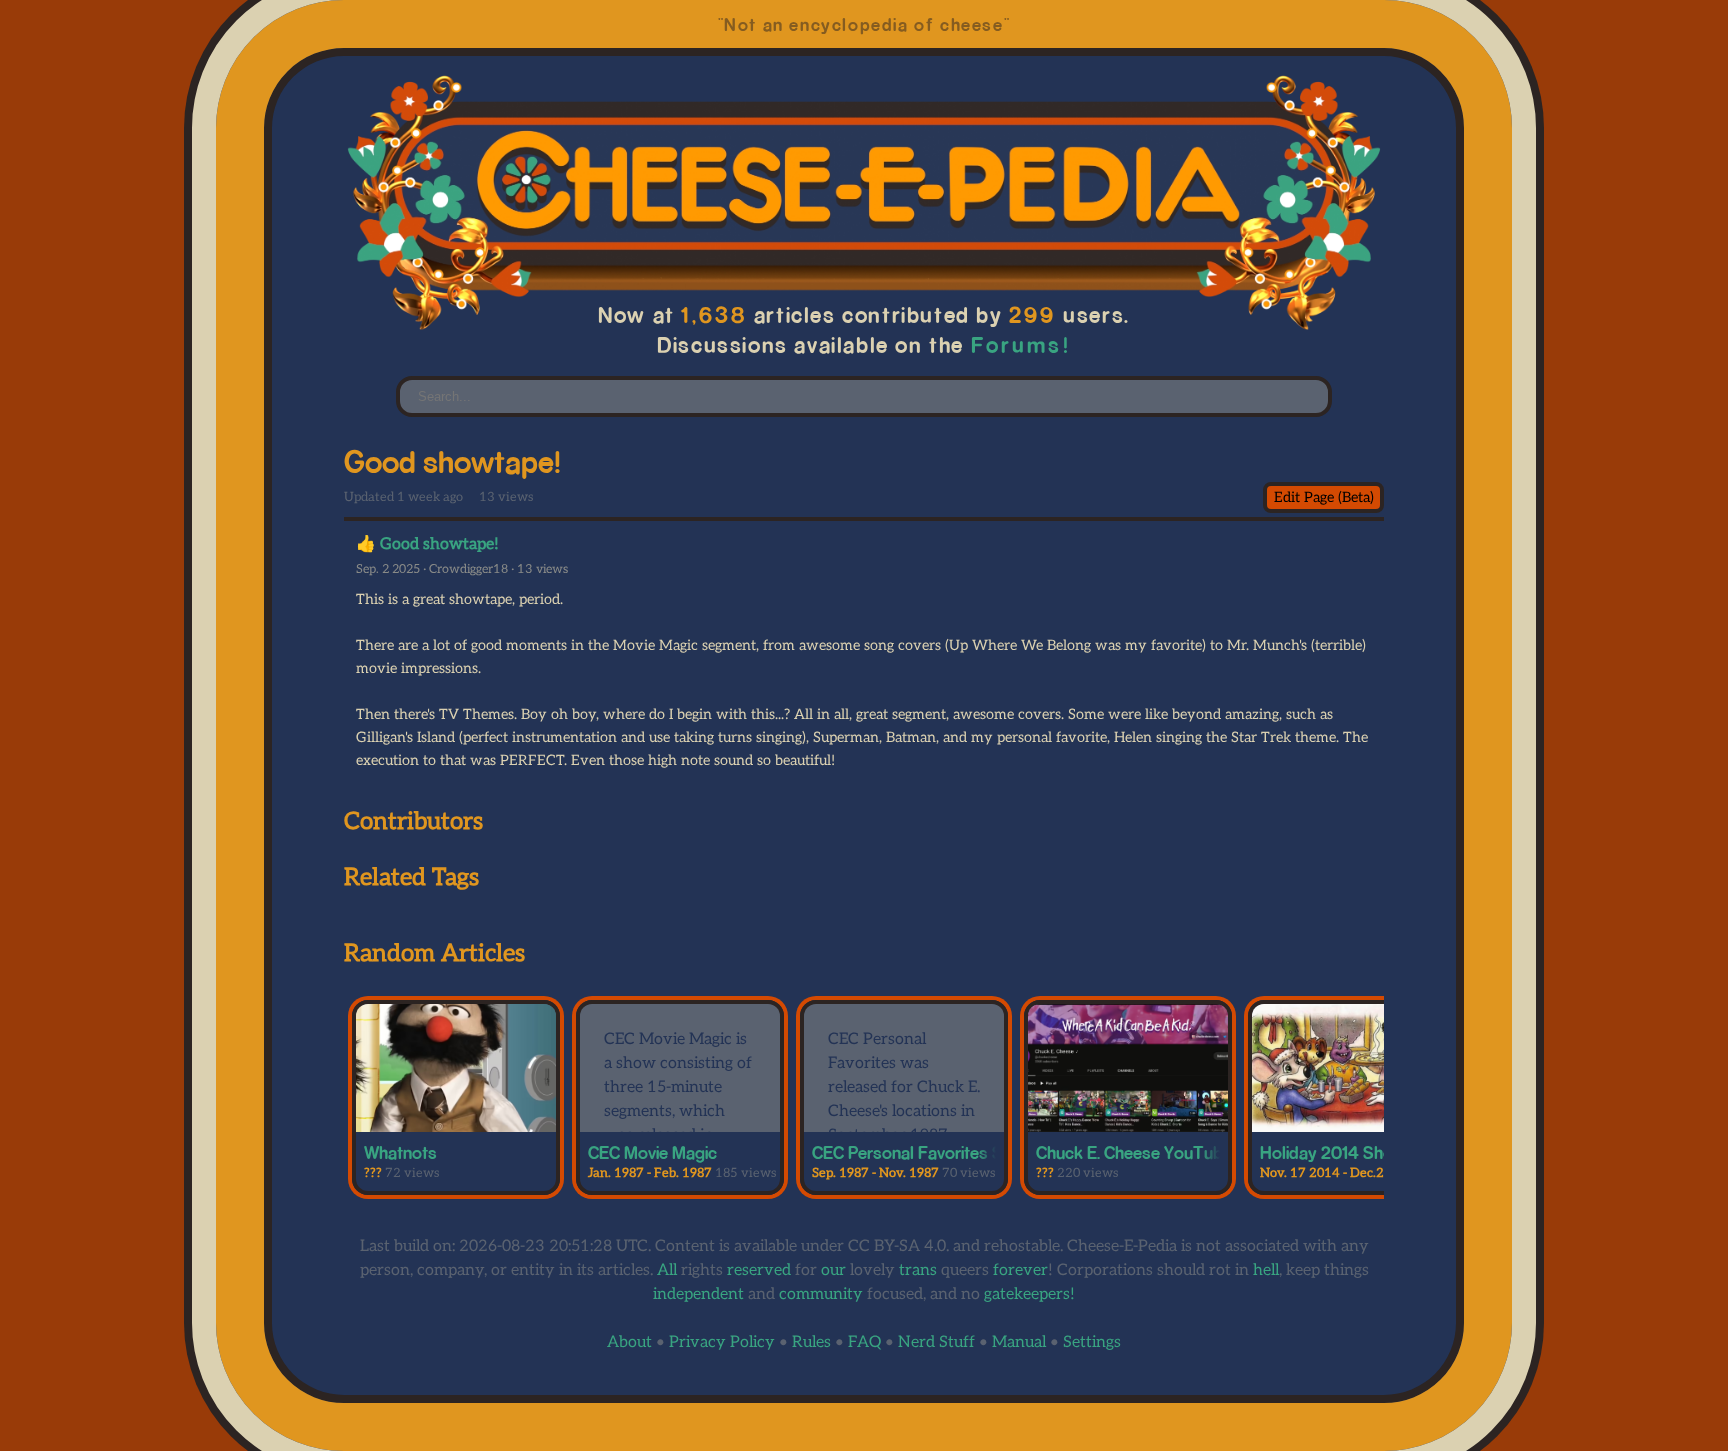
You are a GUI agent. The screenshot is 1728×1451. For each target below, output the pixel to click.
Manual (1019, 1342)
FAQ (864, 1342)
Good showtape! (439, 544)
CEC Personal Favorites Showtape (940, 1152)
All (667, 1270)
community (821, 1294)
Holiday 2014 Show (1333, 1152)
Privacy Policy (722, 1342)
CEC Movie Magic (652, 1152)
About (629, 1342)
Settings (1092, 1342)
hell (1266, 1270)
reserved (759, 1270)
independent (698, 1294)
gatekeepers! (1029, 1294)
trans (918, 1270)
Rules (811, 1342)
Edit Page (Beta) (1324, 497)
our (833, 1270)
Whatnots (400, 1152)
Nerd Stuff (936, 1342)
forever (1020, 1270)
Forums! (1020, 344)
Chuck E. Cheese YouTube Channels (1170, 1152)
